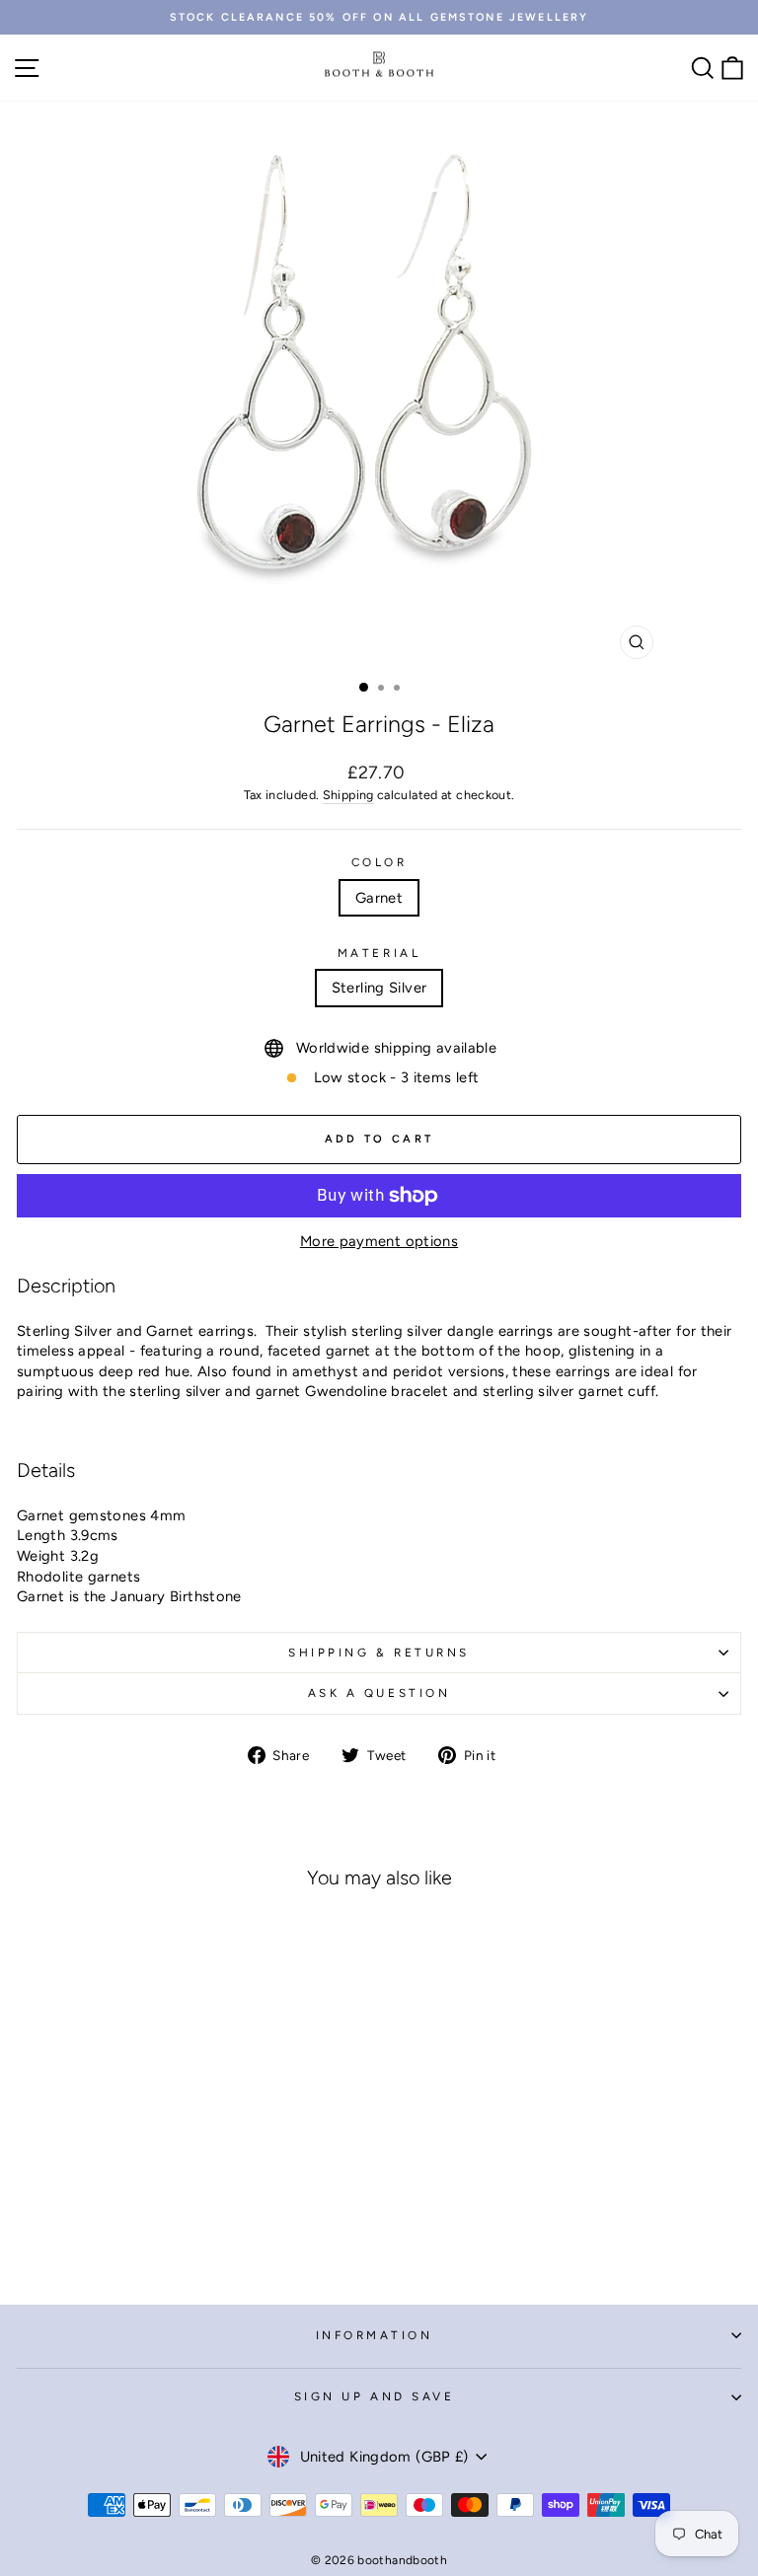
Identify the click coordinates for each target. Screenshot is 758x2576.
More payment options (379, 1241)
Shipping (348, 795)
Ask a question (379, 1693)
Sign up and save (375, 2396)
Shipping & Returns (379, 1653)
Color (379, 862)
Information (375, 2335)
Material (379, 953)
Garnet (379, 898)
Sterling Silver (379, 988)
